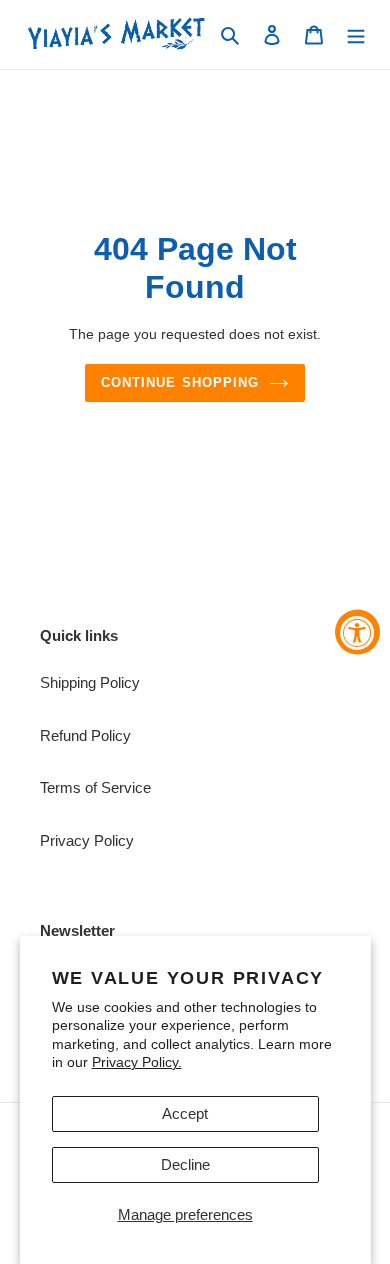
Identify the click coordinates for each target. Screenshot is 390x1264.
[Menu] (356, 34)
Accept (185, 1113)
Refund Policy (85, 735)
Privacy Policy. (137, 1062)
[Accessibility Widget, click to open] (357, 632)
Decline (185, 1164)
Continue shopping (180, 382)
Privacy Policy (87, 840)
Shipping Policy (90, 682)
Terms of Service (95, 787)
